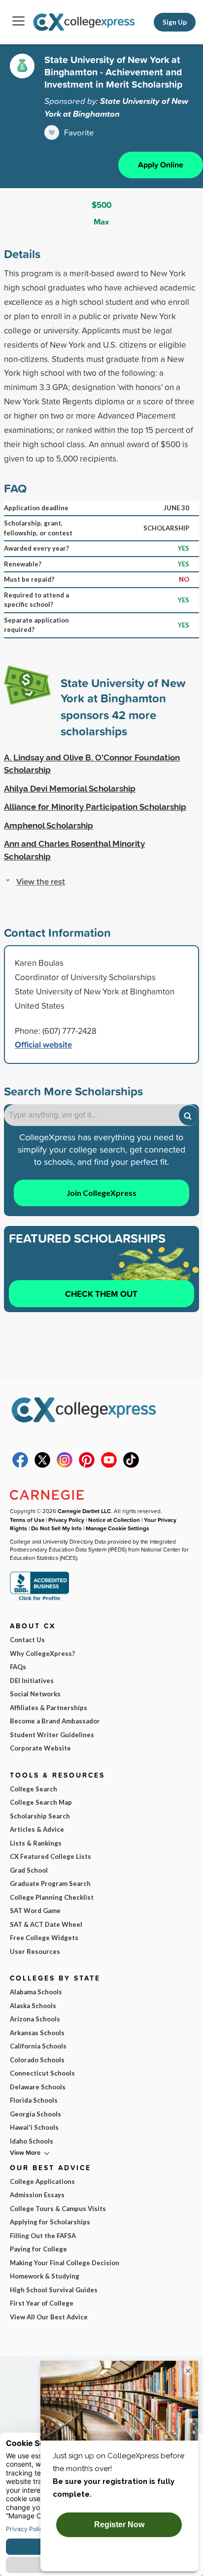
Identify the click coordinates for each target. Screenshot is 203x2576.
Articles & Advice (37, 1829)
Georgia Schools (35, 2114)
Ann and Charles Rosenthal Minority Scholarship (74, 850)
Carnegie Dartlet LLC (84, 1511)
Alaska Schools (33, 2006)
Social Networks (35, 1694)
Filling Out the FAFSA (43, 2236)
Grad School (29, 1870)
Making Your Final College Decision (65, 2263)
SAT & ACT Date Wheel (46, 1924)
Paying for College (38, 2249)
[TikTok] (131, 1465)
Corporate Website (40, 1748)
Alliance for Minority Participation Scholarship (95, 807)
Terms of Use (27, 1520)
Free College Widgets (44, 1938)
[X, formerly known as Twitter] (42, 1465)
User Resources (35, 1951)
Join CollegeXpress (101, 1193)
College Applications (42, 2181)
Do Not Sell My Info (56, 1528)
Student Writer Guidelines (52, 1735)
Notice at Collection (114, 1520)
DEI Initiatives (32, 1681)
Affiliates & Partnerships (49, 1708)
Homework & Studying (45, 2276)
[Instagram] (65, 1465)
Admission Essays (37, 2195)
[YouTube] (109, 1465)
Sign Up (175, 22)
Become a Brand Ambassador (55, 1721)
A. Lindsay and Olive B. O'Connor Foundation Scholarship (92, 764)
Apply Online (161, 165)
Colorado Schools (37, 2060)
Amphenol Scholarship (49, 826)
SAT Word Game (35, 1911)
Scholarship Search (40, 1816)
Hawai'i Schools (34, 2127)
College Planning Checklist (52, 1897)
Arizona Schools (35, 2019)
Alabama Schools (36, 1992)
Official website (43, 1044)
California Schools (38, 2046)
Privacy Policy (66, 1520)
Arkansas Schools (37, 2033)
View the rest (41, 881)
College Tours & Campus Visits (58, 2209)
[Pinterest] (87, 1465)
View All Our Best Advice (49, 2317)
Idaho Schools (32, 2141)
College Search (34, 1789)
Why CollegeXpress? (42, 1653)
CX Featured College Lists (51, 1856)
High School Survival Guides (54, 2290)
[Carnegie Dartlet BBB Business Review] (39, 1600)
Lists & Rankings (36, 1843)
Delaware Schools (38, 2087)
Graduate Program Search (50, 1883)
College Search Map (41, 1802)
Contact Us (27, 1640)
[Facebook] (20, 1465)
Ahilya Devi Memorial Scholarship (70, 789)
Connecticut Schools (42, 2073)
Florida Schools (34, 2100)
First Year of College (42, 2303)
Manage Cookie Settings (118, 1528)
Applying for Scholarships (50, 2222)
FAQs (18, 1667)
